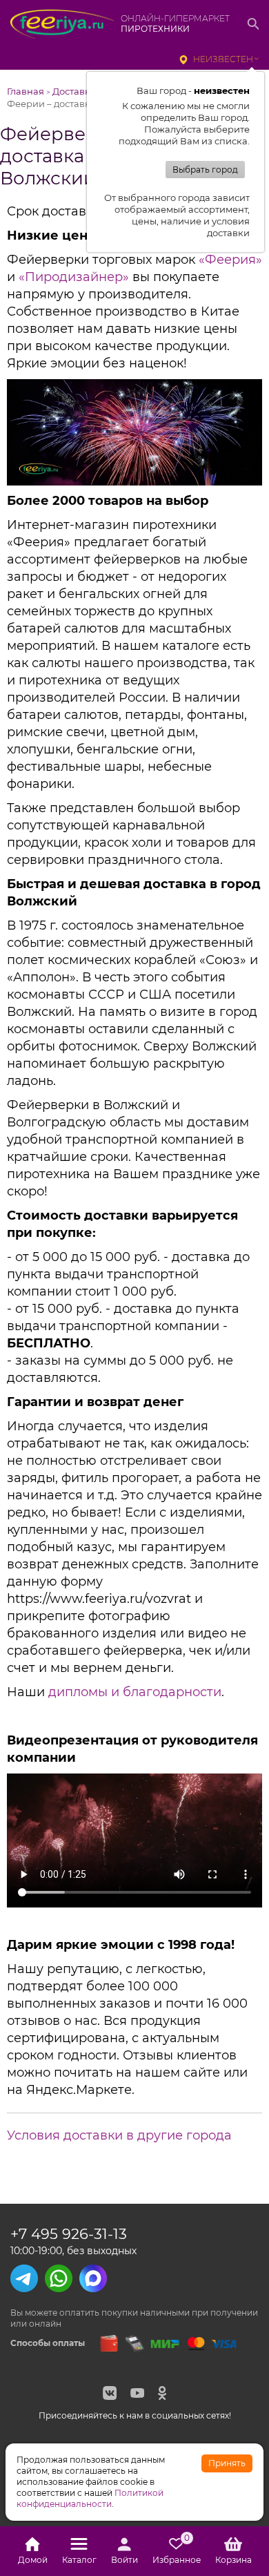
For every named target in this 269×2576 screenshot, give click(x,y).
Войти (124, 2560)
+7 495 (69, 2234)
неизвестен (223, 59)
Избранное (177, 2551)
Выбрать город (205, 170)
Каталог (79, 2560)
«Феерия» (230, 260)
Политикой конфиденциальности (90, 2498)
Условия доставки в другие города (119, 2135)
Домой (33, 2560)
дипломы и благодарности (135, 1692)
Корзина (233, 2560)
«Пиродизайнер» (74, 277)
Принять (227, 2463)
